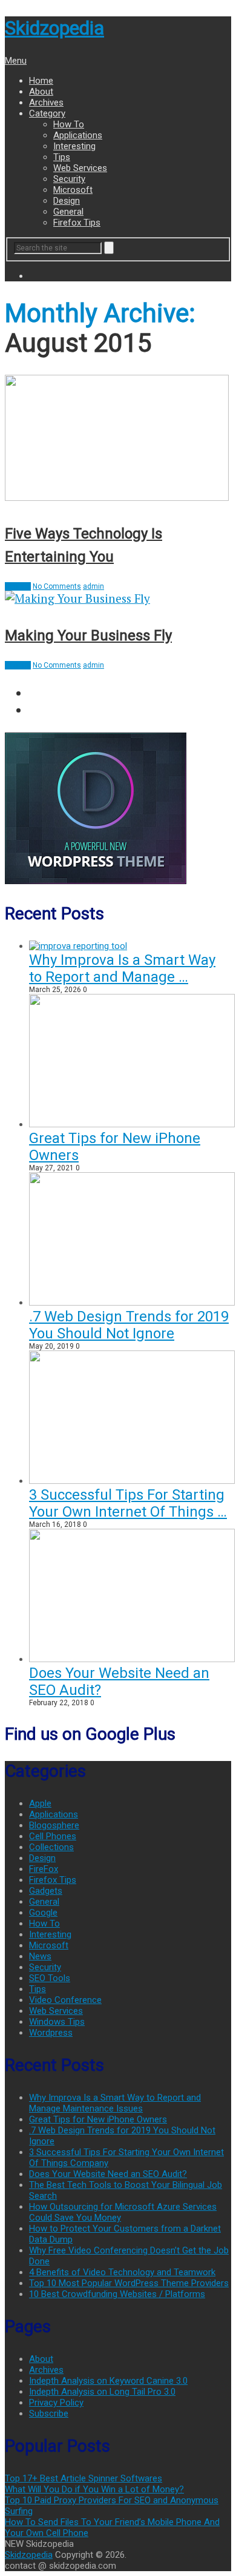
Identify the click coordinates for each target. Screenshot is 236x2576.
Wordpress (51, 2033)
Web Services (80, 168)
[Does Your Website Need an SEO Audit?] (132, 1659)
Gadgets (46, 1891)
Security (69, 179)
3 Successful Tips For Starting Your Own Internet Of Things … (128, 1503)
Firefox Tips (77, 223)
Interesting (74, 146)
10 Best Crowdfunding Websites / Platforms (117, 2294)
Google (43, 1913)
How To (69, 124)
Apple (40, 1803)
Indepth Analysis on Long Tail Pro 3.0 (102, 2392)
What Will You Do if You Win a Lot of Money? (94, 2489)
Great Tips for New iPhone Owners (98, 2119)
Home (41, 81)
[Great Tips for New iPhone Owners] (132, 1124)
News (40, 1956)
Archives (46, 102)
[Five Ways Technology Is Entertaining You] (118, 439)
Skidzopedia (54, 28)
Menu (16, 61)
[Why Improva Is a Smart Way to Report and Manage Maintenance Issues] (78, 946)
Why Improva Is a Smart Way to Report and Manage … (122, 968)
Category (47, 113)
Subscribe (49, 2413)
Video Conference (65, 2000)
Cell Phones (53, 1836)
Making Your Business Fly (88, 636)
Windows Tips (57, 2022)
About (41, 92)
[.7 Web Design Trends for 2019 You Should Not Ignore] (132, 1303)
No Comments (57, 586)
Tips (62, 157)
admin (93, 586)
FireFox (44, 1869)
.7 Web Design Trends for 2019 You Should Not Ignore (129, 1325)
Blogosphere (54, 1825)
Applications (78, 135)
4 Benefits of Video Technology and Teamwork (122, 2272)
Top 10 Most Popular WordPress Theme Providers (129, 2283)
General (68, 212)
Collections (51, 1847)
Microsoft (73, 190)
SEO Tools (50, 1978)
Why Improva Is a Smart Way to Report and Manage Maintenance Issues (115, 2103)
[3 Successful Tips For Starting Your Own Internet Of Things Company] (132, 1481)
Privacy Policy (56, 2403)
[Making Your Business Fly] (118, 598)
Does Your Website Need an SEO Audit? (108, 2174)
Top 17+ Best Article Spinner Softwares (84, 2478)
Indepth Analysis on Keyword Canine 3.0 (108, 2381)
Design (67, 201)
